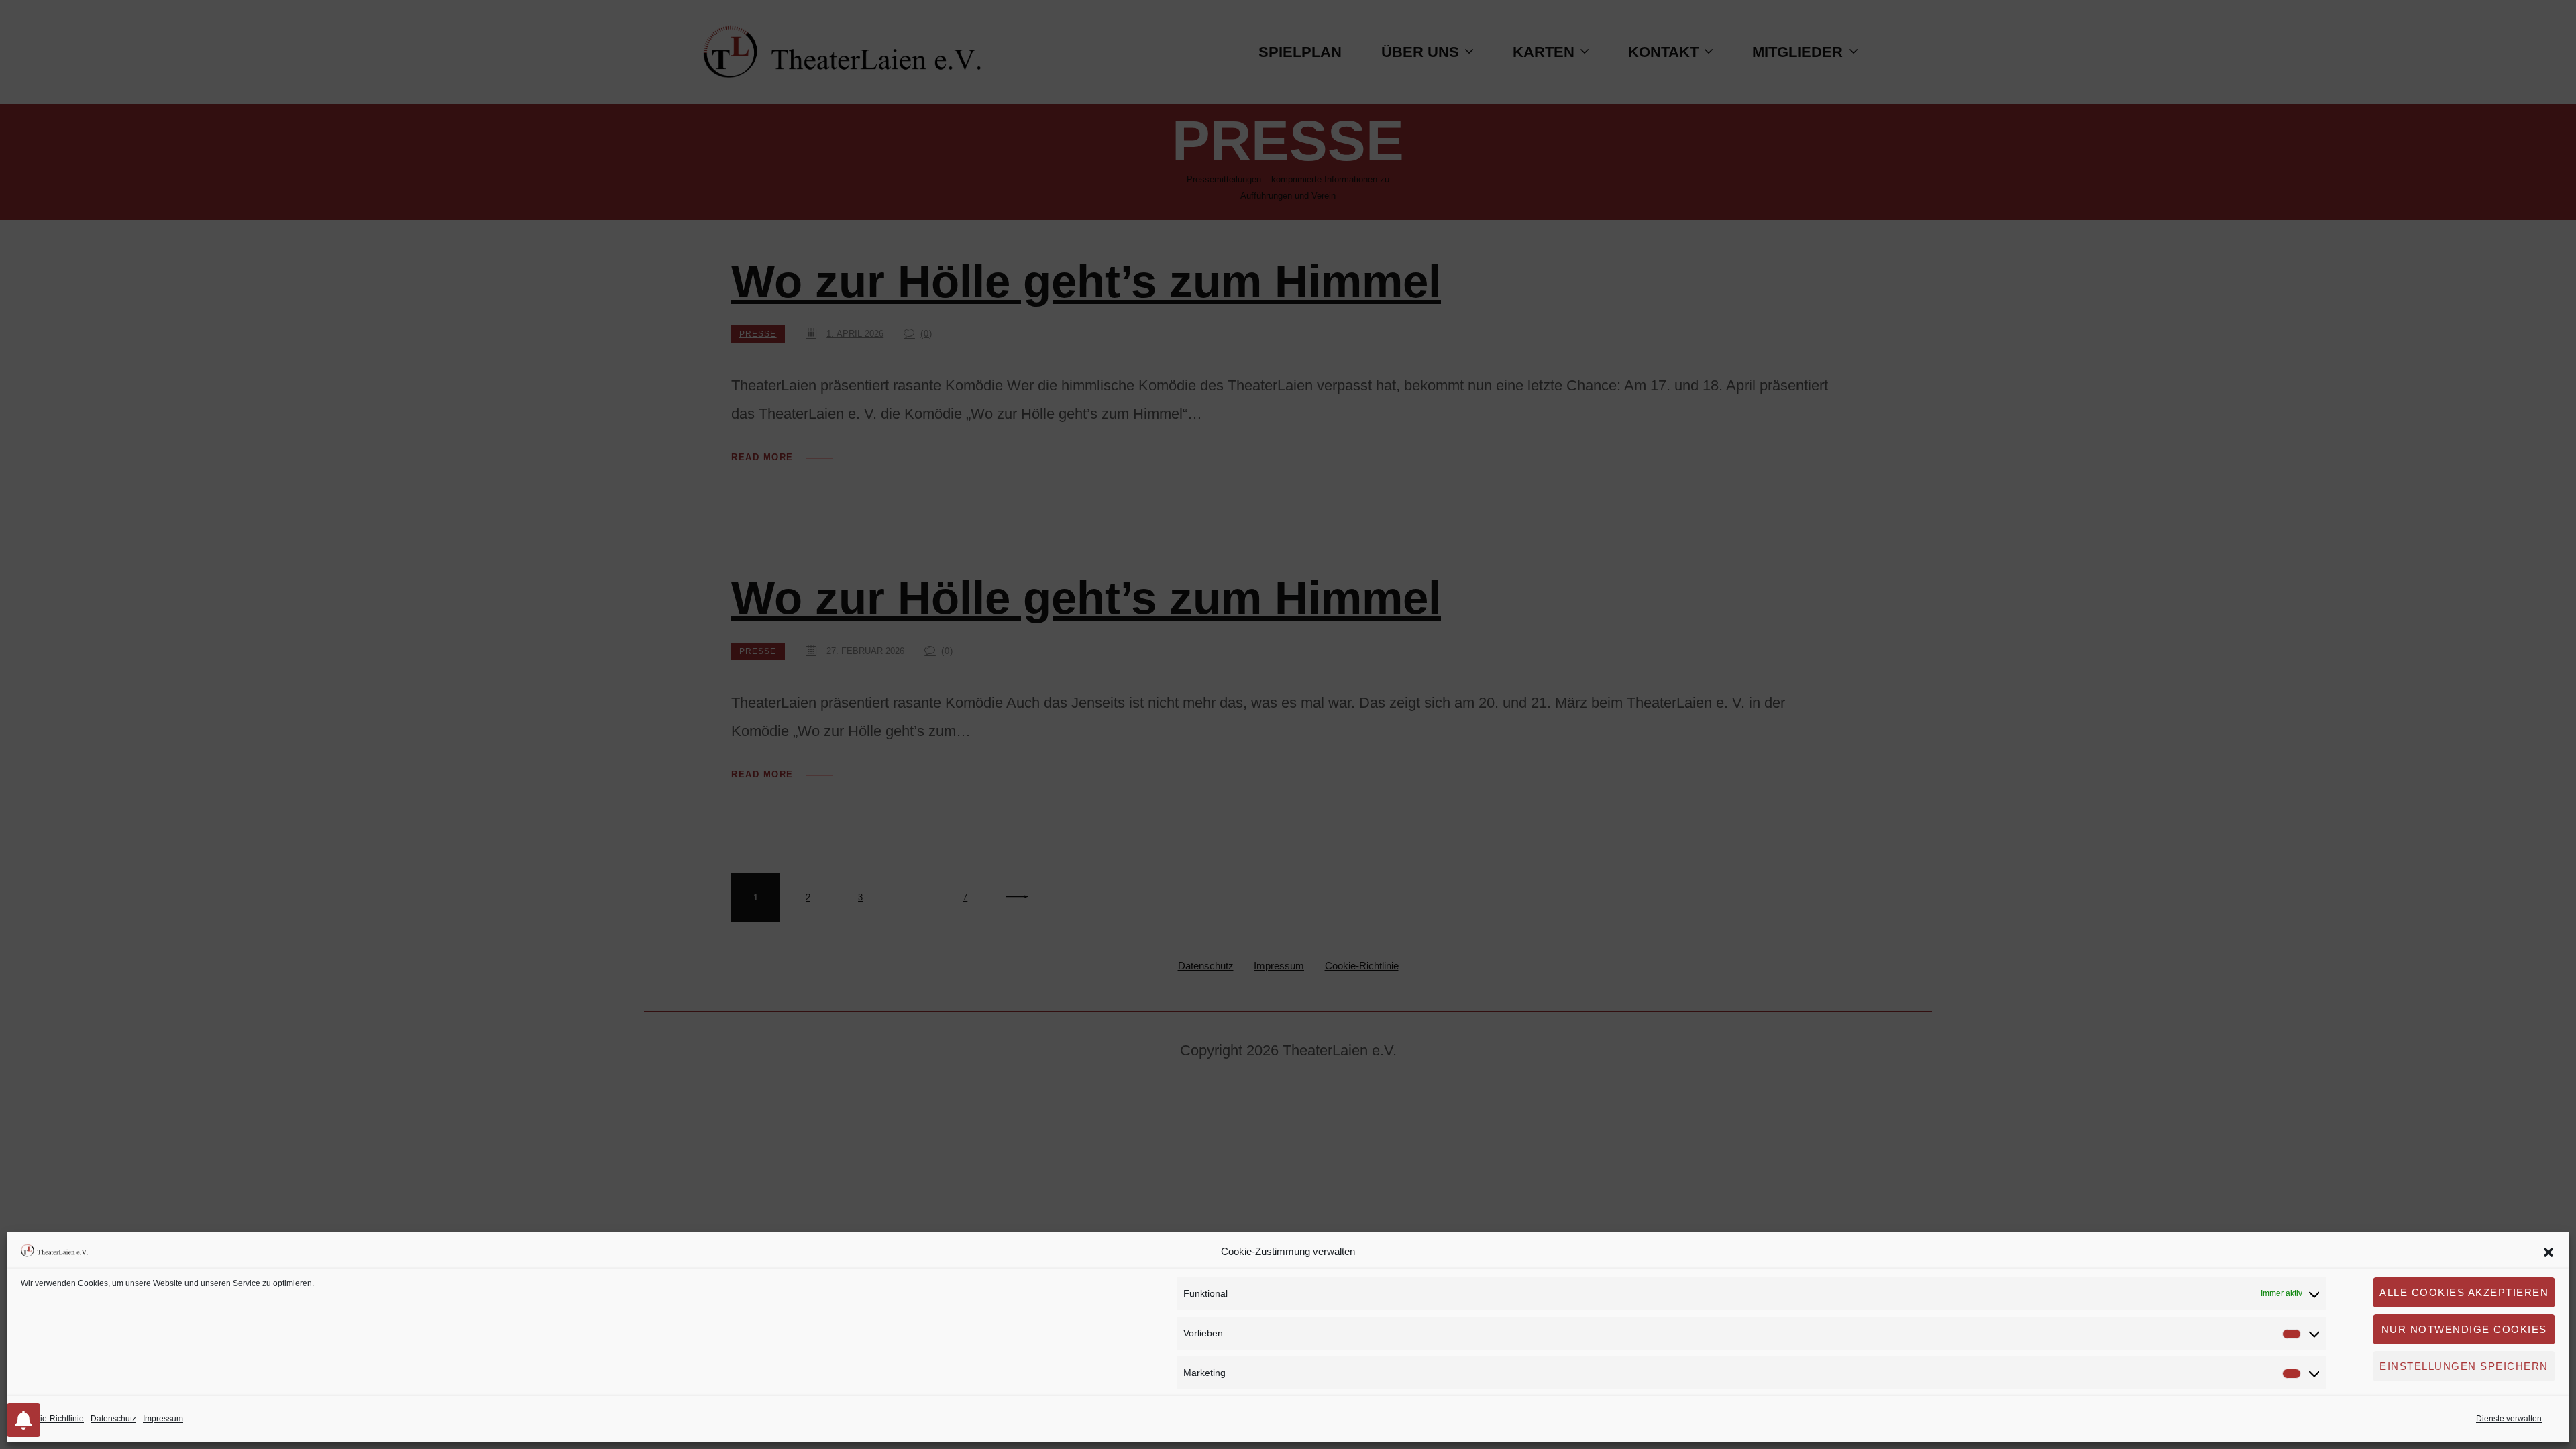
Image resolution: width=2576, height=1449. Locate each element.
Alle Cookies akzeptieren (2464, 1292)
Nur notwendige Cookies (2464, 1329)
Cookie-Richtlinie (52, 1419)
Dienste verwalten (2509, 1419)
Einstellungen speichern (2464, 1366)
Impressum (163, 1419)
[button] (2548, 1252)
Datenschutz (113, 1419)
